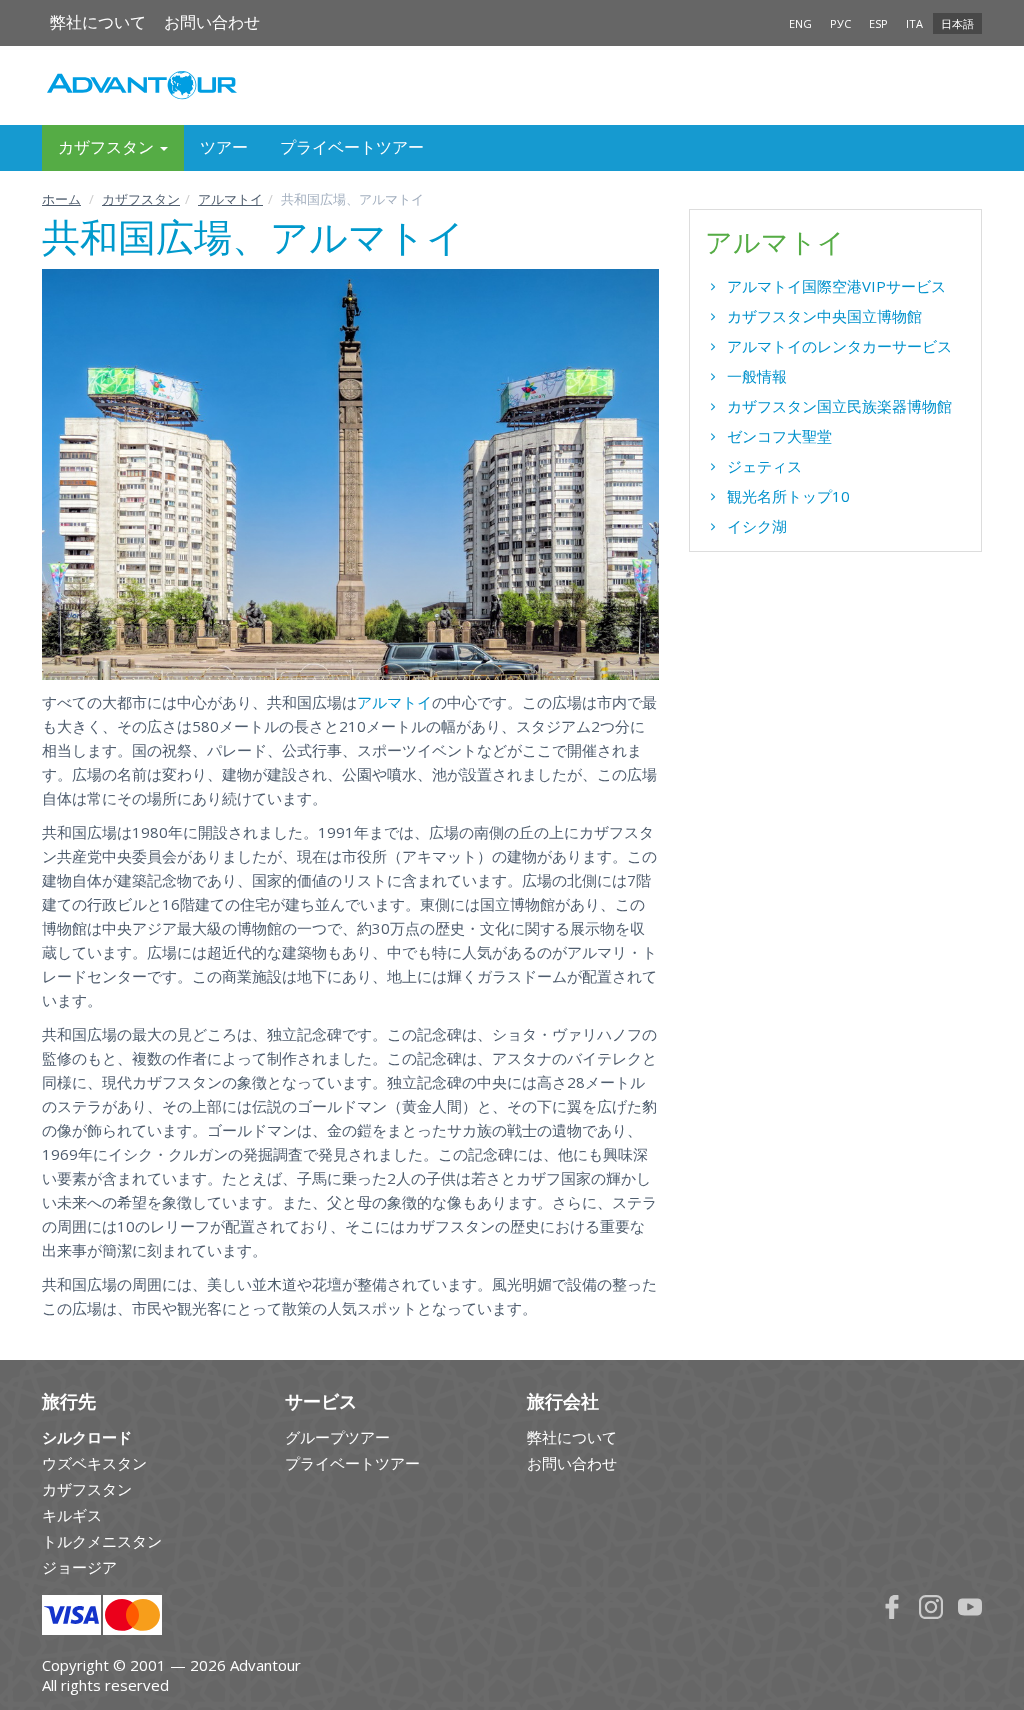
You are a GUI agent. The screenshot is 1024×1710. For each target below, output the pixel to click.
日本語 (957, 23)
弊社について (98, 22)
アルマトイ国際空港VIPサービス (836, 286)
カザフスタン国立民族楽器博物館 (839, 406)
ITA (914, 23)
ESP (878, 23)
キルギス (72, 1515)
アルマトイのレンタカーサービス (839, 346)
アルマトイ (230, 199)
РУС (840, 23)
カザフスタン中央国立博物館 (824, 316)
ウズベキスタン (94, 1463)
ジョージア (79, 1567)
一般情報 (757, 376)
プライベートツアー (352, 147)
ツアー (224, 147)
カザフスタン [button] (108, 147)
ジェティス (764, 466)
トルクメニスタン (102, 1541)
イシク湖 (757, 526)
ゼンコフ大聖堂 (779, 436)
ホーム (61, 199)
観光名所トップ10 (788, 496)
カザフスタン (141, 199)
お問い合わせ (212, 22)
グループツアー (337, 1437)
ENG (800, 23)
